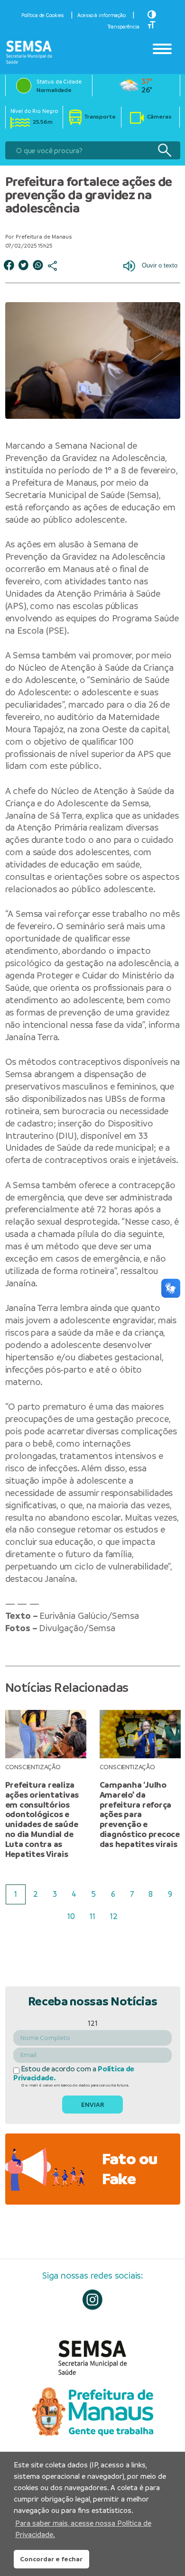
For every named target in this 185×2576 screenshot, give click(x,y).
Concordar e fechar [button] (51, 2559)
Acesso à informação (102, 15)
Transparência (124, 27)
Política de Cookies (43, 15)
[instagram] (93, 2300)
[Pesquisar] (164, 151)
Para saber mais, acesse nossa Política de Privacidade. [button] (83, 2529)
